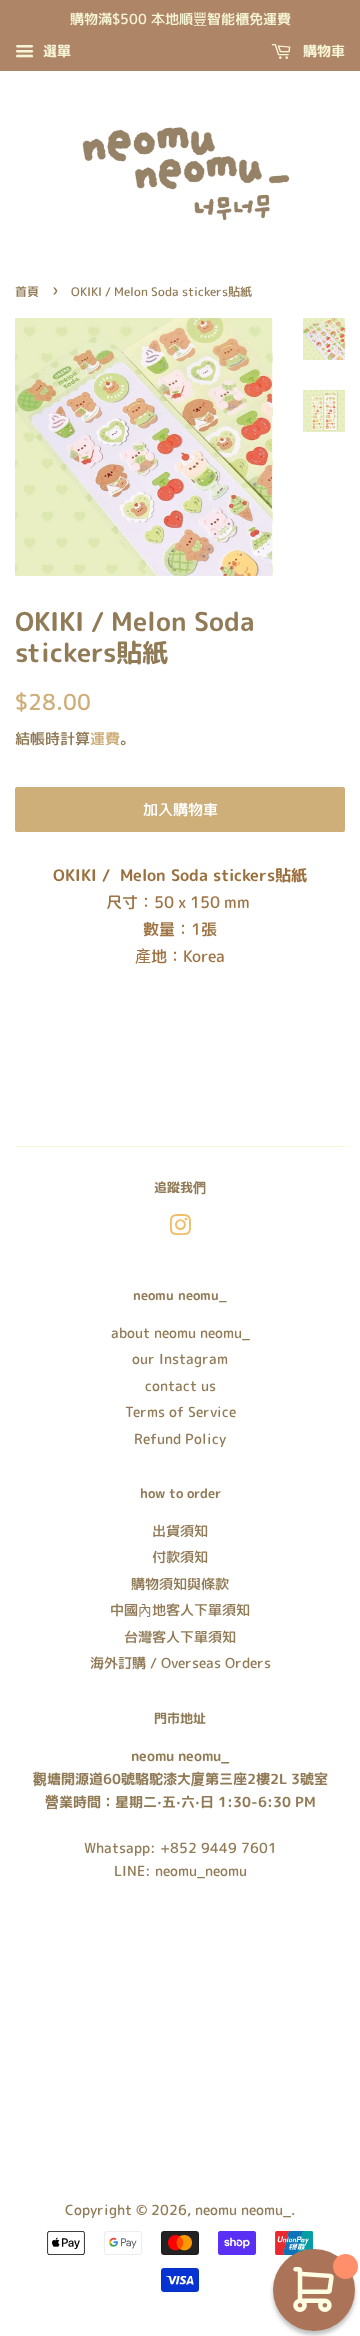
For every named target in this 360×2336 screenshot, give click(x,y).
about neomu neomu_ (180, 1332)
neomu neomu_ (243, 2209)
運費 (105, 738)
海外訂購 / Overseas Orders (180, 1662)
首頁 (27, 291)
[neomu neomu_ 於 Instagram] (180, 1228)
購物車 (322, 50)
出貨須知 (180, 1530)
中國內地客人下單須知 (180, 1609)
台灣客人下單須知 (180, 1636)
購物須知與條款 (180, 1583)
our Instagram (180, 1358)
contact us (180, 1385)
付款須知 (180, 1556)
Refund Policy (180, 1438)
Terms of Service (180, 1411)
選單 (55, 50)
